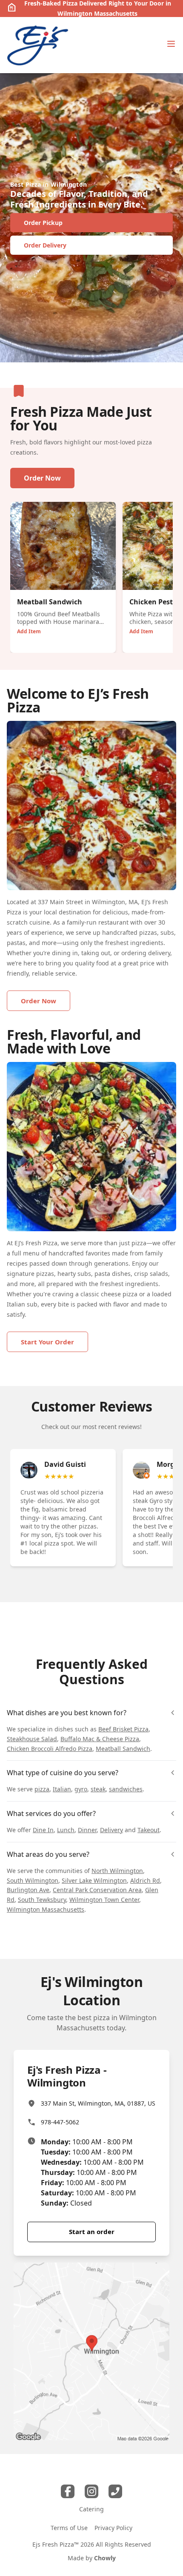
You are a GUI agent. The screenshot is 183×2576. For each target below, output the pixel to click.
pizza (42, 1789)
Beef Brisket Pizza (123, 1729)
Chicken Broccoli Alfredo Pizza (50, 1749)
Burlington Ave (28, 1890)
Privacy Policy (113, 2528)
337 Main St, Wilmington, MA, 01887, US (98, 2103)
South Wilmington (33, 1880)
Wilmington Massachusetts (46, 1909)
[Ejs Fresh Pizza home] (38, 45)
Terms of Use (69, 2528)
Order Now (42, 478)
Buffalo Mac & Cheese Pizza (100, 1739)
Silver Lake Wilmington (94, 1880)
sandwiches (126, 1789)
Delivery (112, 1830)
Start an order (92, 2232)
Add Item (29, 631)
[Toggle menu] (171, 44)
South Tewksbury (42, 1900)
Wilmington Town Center (104, 1900)
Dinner (87, 1830)
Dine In (43, 1830)
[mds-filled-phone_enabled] (115, 2491)
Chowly (105, 2558)
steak (98, 1789)
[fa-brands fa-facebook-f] (68, 2491)
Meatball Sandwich (123, 1749)
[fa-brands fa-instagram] (91, 2491)
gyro (81, 1789)
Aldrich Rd (145, 1880)
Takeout (149, 1830)
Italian (62, 1789)
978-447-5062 (60, 2122)
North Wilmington (117, 1871)
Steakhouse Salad (32, 1739)
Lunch (66, 1830)
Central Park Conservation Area (97, 1890)
